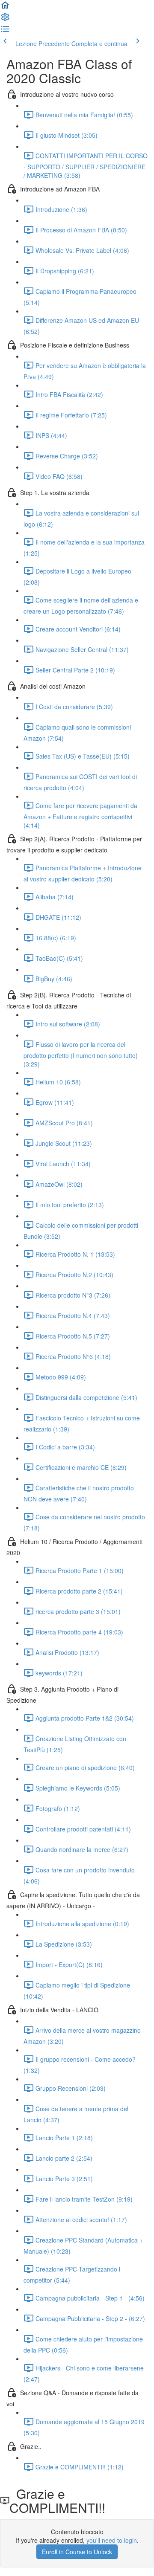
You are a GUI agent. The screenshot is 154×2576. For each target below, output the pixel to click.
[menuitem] (5, 20)
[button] (5, 8)
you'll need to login (112, 2540)
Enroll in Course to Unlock (77, 2552)
